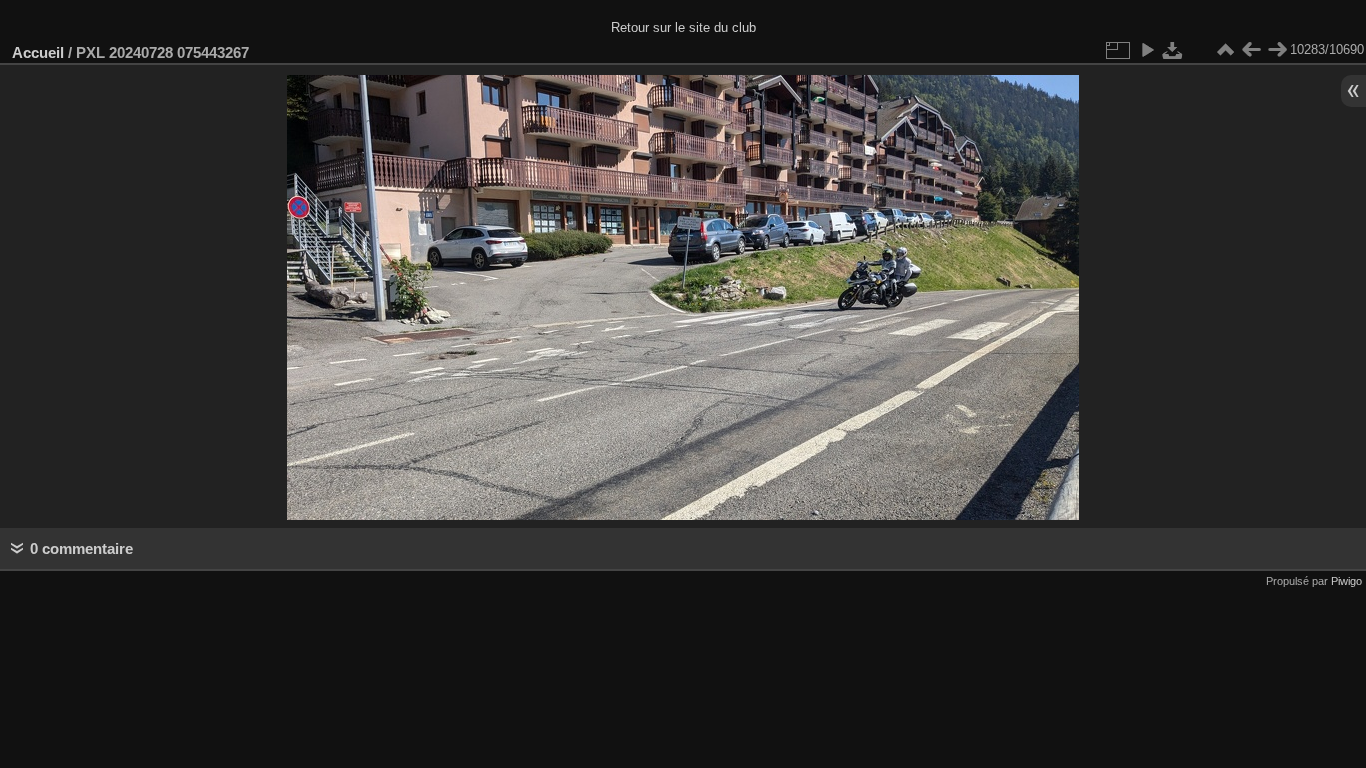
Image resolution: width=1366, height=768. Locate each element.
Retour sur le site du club (683, 27)
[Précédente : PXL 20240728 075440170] (1251, 50)
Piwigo (1346, 581)
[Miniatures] (1225, 50)
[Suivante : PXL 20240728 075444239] (1277, 50)
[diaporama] (1147, 50)
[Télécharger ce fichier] (1173, 50)
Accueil (38, 52)
